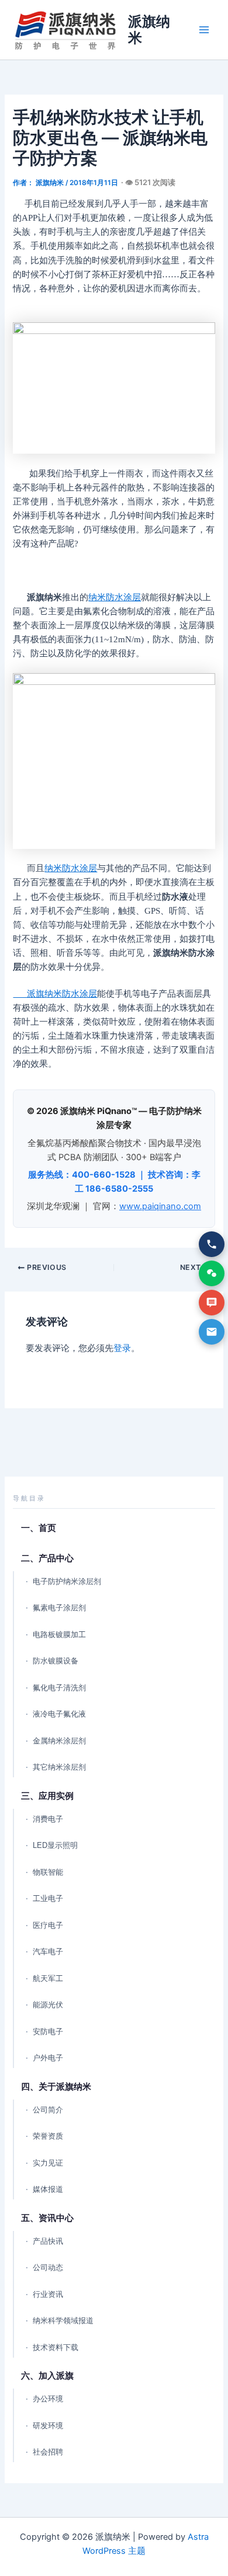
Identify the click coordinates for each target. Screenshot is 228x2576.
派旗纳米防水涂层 (55, 994)
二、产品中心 (47, 1558)
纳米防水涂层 (115, 597)
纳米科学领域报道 (63, 2321)
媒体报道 (48, 2189)
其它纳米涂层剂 (59, 1767)
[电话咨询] (212, 1244)
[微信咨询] (212, 1273)
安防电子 (48, 2032)
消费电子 (48, 1819)
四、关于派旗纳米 (56, 2086)
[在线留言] (212, 1303)
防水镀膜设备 (56, 1661)
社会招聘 (48, 2452)
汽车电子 (48, 1952)
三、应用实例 (47, 1796)
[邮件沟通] (212, 1332)
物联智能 (48, 1872)
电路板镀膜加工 (59, 1635)
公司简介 (48, 2110)
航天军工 (48, 1978)
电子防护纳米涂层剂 (67, 1581)
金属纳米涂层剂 (59, 1741)
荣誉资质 (48, 2136)
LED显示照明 (55, 1845)
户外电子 (48, 2058)
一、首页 (39, 1528)
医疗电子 (48, 1925)
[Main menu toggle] (204, 30)
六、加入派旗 (47, 2375)
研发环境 (48, 2426)
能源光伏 (48, 2005)
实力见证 (48, 2163)
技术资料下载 (56, 2347)
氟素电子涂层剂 (59, 1608)
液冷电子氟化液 (59, 1714)
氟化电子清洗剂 (59, 1688)
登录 (122, 1348)
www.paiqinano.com (160, 1206)
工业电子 (48, 1898)
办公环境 (48, 2399)
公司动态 (48, 2267)
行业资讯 (48, 2294)
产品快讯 (48, 2241)
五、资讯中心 (47, 2218)
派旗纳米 (149, 29)
